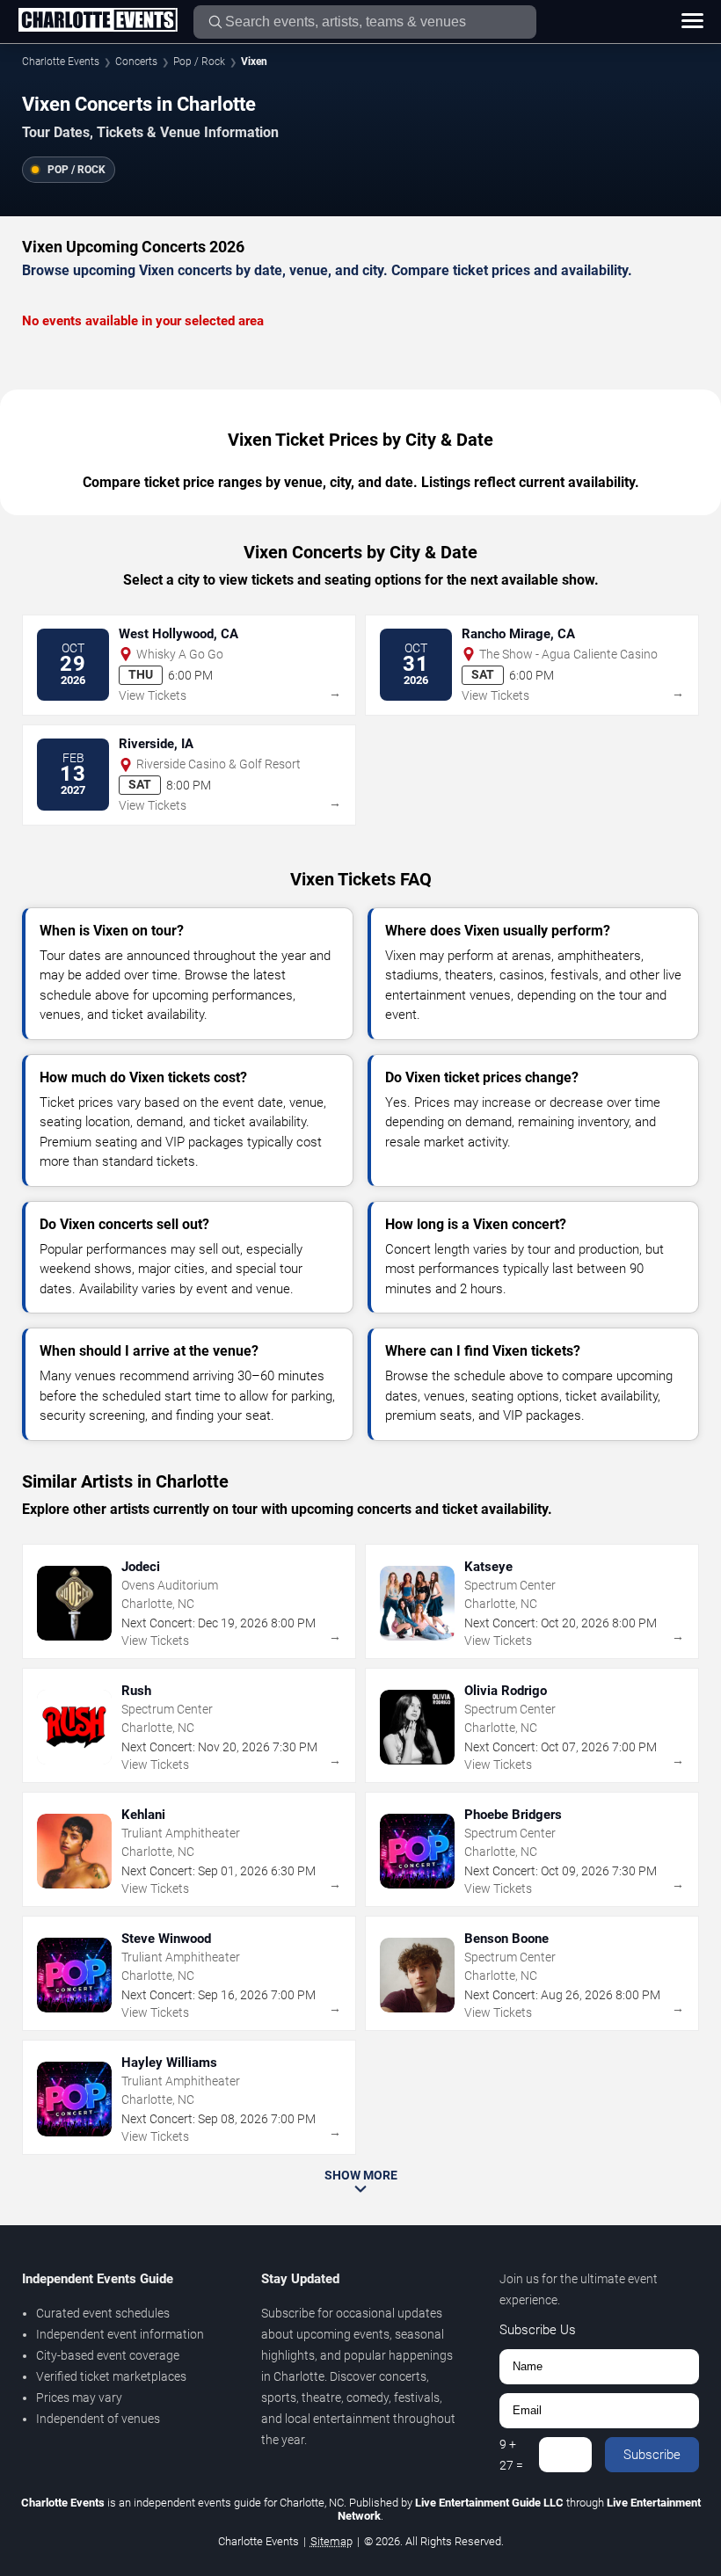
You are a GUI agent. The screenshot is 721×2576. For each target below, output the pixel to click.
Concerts (136, 62)
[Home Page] (98, 21)
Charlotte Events (61, 62)
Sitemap (331, 2541)
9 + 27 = (511, 2455)
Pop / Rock (199, 62)
